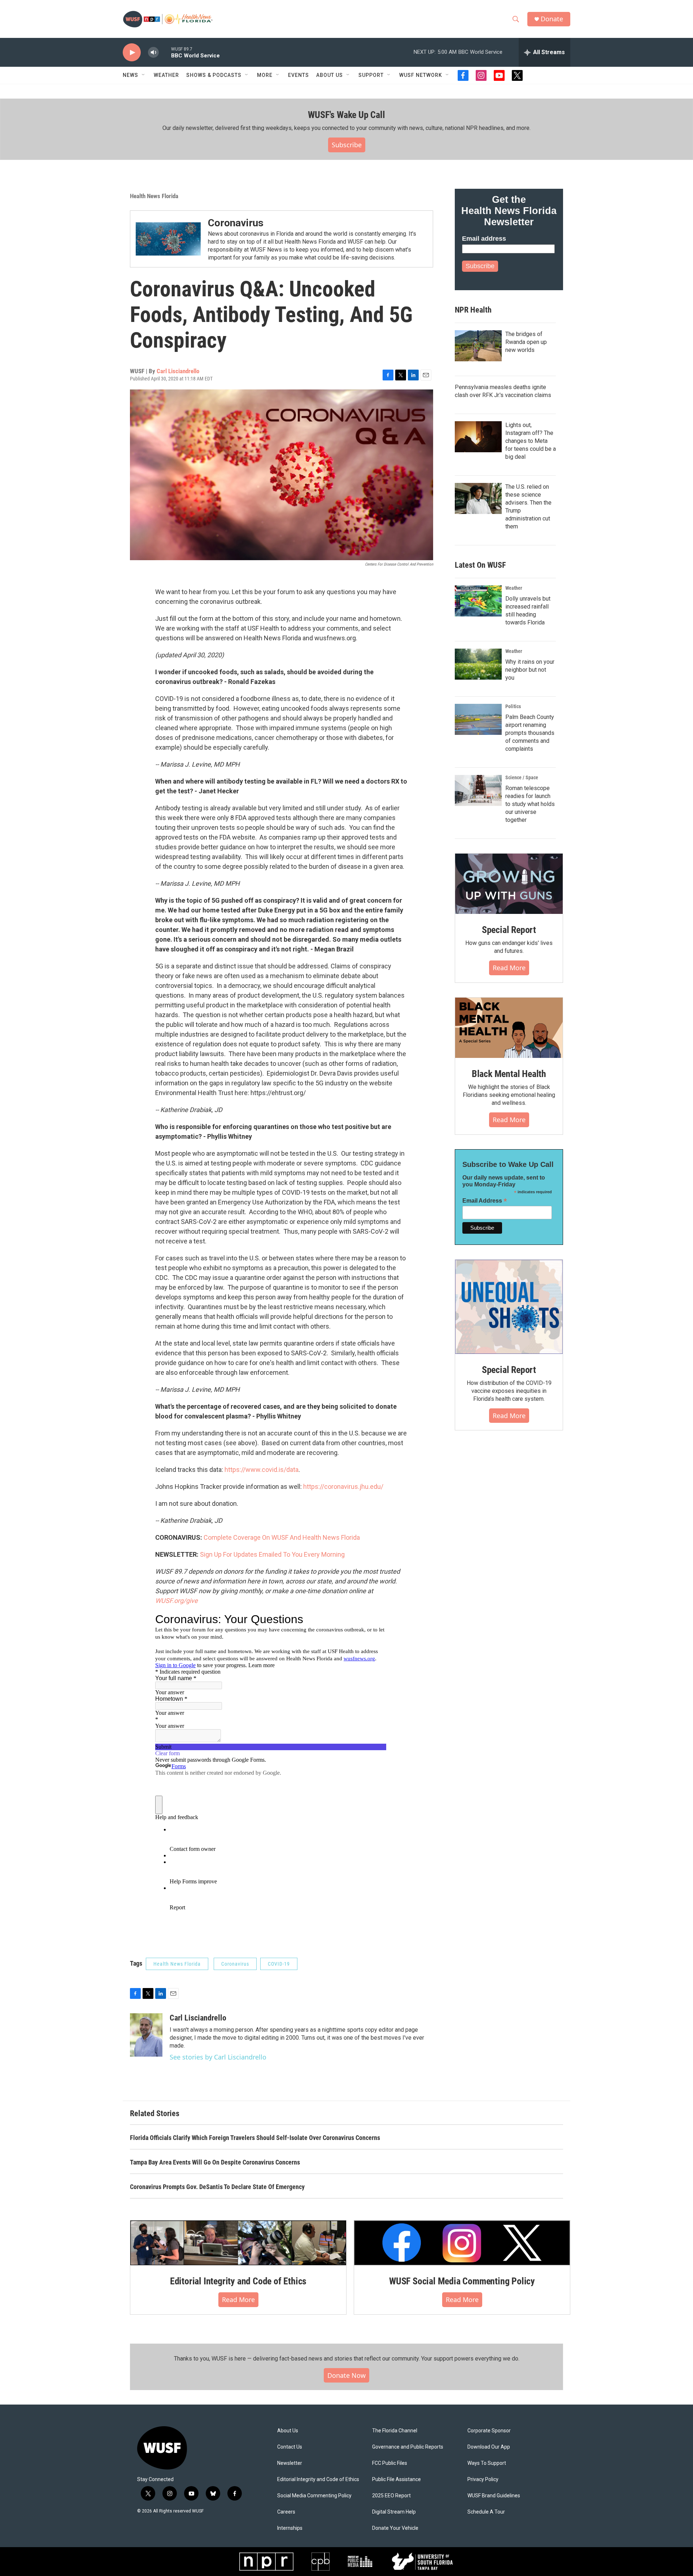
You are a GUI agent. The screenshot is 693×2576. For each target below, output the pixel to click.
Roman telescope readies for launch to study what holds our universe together (530, 804)
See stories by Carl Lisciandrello (218, 2057)
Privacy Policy (483, 2479)
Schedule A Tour (486, 2512)
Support (371, 75)
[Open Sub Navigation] (144, 75)
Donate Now (346, 2375)
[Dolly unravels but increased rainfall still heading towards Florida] (478, 601)
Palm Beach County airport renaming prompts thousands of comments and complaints (530, 733)
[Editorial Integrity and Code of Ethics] (238, 2243)
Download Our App (489, 2447)
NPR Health (473, 310)
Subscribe (347, 145)
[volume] (153, 53)
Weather (166, 75)
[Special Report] (509, 884)
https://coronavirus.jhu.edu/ (343, 1487)
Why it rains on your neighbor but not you (530, 670)
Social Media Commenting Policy (314, 2496)
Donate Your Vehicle (395, 2528)
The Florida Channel (395, 2431)
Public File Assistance (396, 2479)
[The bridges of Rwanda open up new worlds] (478, 346)
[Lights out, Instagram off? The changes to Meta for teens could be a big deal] (478, 437)
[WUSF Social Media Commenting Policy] (462, 2243)
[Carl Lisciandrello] (146, 2035)
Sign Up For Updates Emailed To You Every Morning (272, 1554)
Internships (290, 2528)
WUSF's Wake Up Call (346, 115)
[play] (132, 53)
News (130, 75)
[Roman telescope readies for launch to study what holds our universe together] (478, 790)
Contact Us (290, 2447)
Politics (513, 706)
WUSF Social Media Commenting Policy (462, 2281)
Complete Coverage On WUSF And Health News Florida (282, 1537)
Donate (552, 19)
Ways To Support (487, 2463)
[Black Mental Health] (509, 1028)
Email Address (485, 1201)
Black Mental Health (509, 1074)
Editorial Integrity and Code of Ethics (238, 2281)
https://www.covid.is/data (261, 1470)
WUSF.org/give (176, 1601)
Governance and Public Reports (408, 2447)
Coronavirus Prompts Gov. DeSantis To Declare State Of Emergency (217, 2187)
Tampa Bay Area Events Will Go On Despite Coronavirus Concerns (215, 2162)
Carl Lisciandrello (178, 371)
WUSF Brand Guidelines (494, 2496)
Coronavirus (236, 223)
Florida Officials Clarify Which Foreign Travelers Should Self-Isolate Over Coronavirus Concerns (255, 2138)
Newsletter (290, 2463)
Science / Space (522, 777)
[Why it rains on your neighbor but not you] (478, 664)
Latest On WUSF (480, 565)
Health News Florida (154, 196)
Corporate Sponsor (489, 2431)
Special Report (509, 930)
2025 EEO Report (391, 2496)
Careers (286, 2512)
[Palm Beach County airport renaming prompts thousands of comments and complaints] (478, 719)
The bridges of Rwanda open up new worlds (526, 342)
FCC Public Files (390, 2463)
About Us (288, 2431)
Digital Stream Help (394, 2512)
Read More (509, 968)
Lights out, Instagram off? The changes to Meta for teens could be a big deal (531, 441)
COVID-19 (279, 1964)
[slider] (165, 52)
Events (298, 75)
